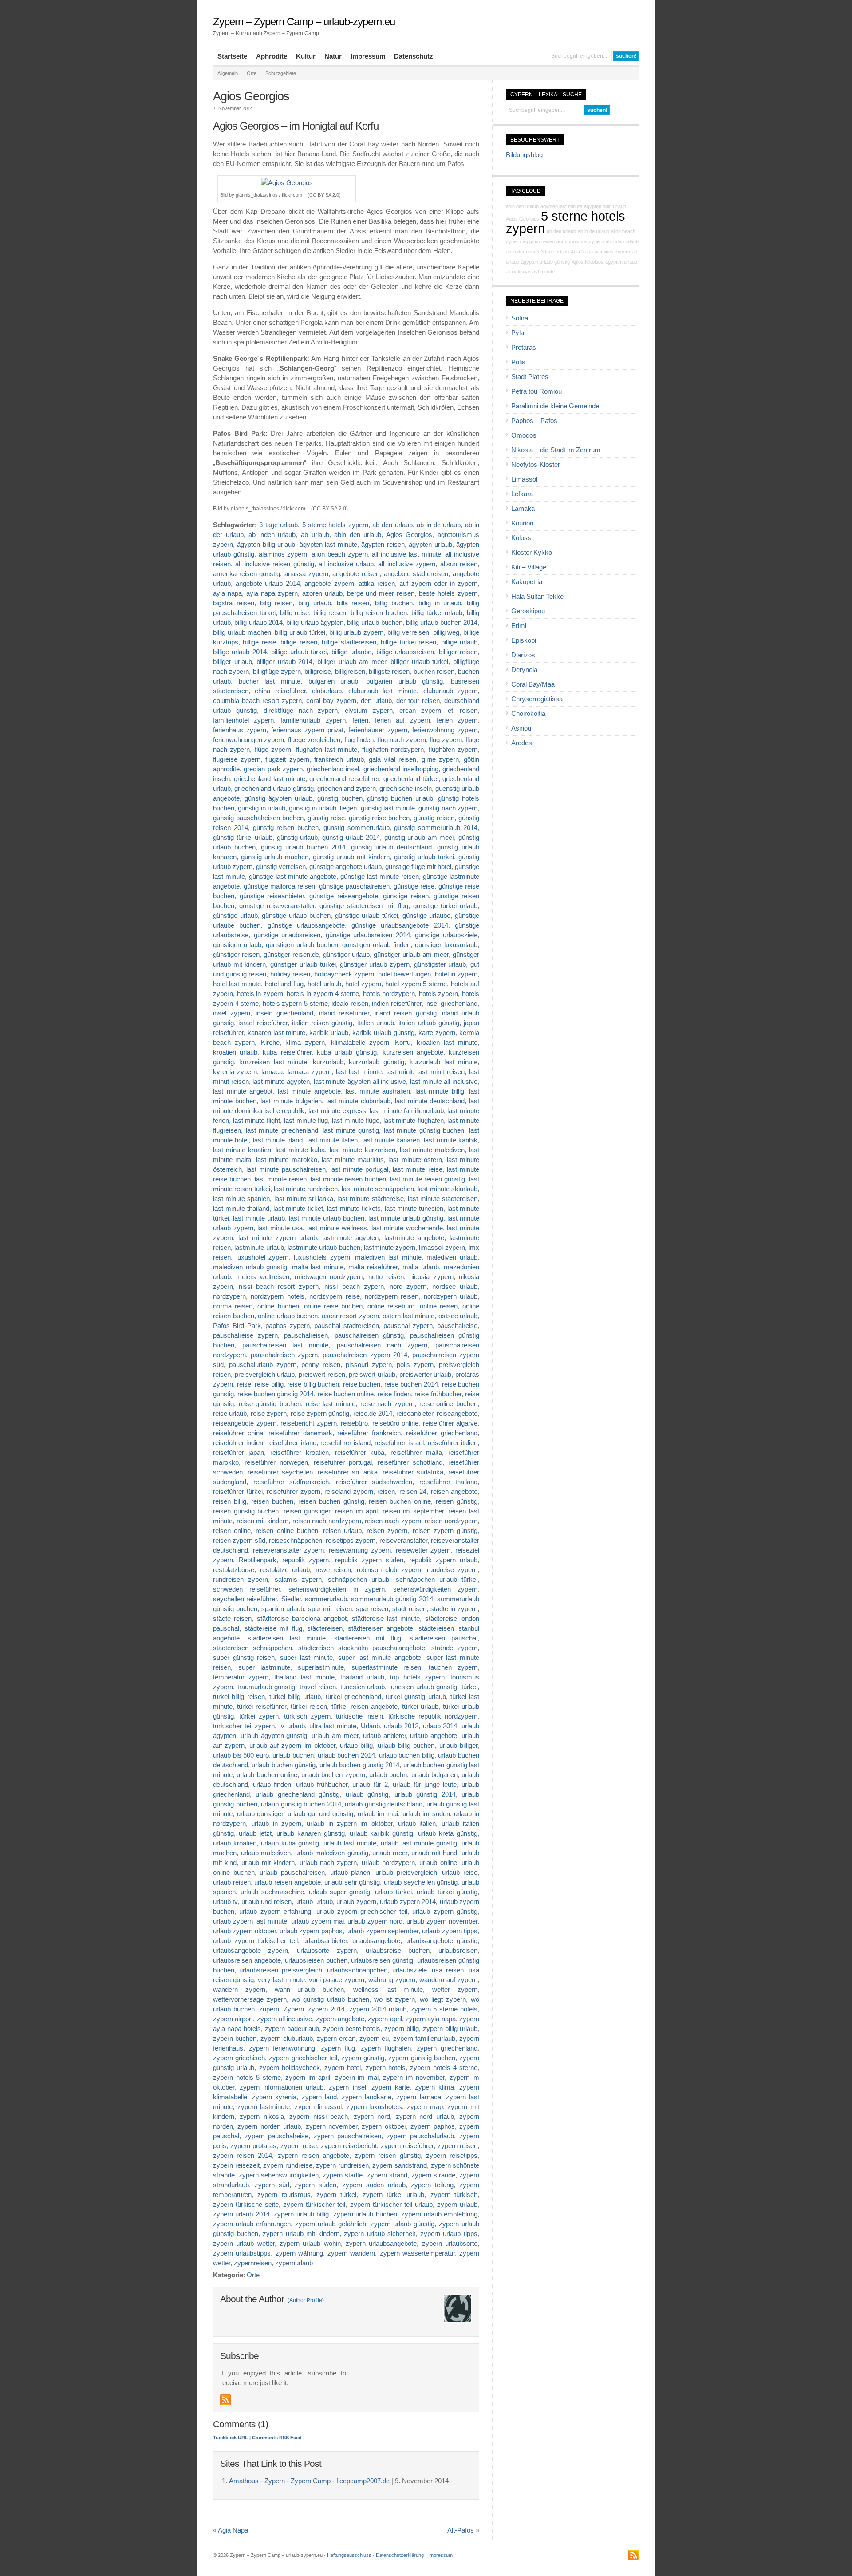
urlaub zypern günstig (445, 1912)
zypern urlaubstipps (242, 2253)
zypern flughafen (386, 2048)
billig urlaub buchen (375, 623)
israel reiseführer (263, 1023)
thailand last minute (304, 1677)
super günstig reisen (244, 1658)
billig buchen (394, 603)
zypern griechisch (239, 2058)
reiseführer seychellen (280, 1472)
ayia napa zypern (272, 593)
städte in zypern (454, 1609)
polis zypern (415, 1365)
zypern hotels (386, 2068)
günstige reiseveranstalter (277, 906)
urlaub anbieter (385, 1736)
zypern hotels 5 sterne (247, 2078)
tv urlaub (292, 1726)
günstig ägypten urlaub (278, 798)
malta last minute (318, 1267)
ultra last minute (333, 1726)
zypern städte (343, 2175)
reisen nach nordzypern (327, 1521)
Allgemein (228, 73)
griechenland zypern (347, 789)
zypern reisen (458, 2146)
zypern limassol (318, 2107)
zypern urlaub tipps (449, 2234)
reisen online (232, 1531)
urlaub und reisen (266, 1902)
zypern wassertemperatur (417, 2253)
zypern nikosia (262, 2117)
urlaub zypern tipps (450, 1931)
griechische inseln (405, 789)
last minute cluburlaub (358, 1101)
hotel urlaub (324, 984)
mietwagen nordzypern (329, 1277)
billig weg (446, 632)
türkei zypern (259, 1716)
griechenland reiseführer (344, 779)
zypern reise (299, 2146)
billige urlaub (459, 642)
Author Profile (306, 2300)
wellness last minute (388, 1990)
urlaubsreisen (458, 1951)
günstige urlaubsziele (446, 935)
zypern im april (308, 2078)
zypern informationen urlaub (282, 2087)
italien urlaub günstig (429, 1023)
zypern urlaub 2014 (241, 2214)
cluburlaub (327, 691)
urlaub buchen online (267, 1775)
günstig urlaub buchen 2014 (303, 847)
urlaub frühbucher (322, 1785)
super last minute (306, 1658)
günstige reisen (406, 896)
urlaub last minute (350, 1843)
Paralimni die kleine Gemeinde (555, 406)
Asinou (521, 728)
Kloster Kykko (532, 553)
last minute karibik (451, 1140)
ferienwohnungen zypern (248, 740)
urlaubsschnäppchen (357, 1970)
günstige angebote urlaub (345, 867)
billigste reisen (389, 672)
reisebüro (354, 1423)
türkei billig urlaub (295, 1697)
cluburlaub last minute (383, 691)
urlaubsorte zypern (327, 1951)
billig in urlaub (440, 603)
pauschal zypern (408, 1326)
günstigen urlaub (237, 945)
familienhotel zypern (243, 720)
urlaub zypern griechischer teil (362, 1912)
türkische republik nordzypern (433, 1716)
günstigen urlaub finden (376, 945)
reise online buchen (448, 1404)
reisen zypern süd (239, 1541)
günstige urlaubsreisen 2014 (368, 935)
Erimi (519, 626)
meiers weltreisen (262, 1277)
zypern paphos (432, 2126)
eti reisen (463, 711)
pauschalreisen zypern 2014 (365, 1355)
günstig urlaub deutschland (391, 847)
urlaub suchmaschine (272, 1892)
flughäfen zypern (453, 750)
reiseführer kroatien (300, 1453)
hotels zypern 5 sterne (295, 1004)
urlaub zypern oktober (245, 1931)
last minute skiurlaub (448, 1189)
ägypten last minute (328, 545)
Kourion (522, 523)
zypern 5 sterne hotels (444, 2009)
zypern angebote (340, 2019)
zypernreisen (253, 2263)
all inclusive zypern (407, 564)
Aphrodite (272, 56)
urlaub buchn (388, 1775)
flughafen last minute (327, 750)
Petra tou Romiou (536, 391)
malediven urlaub (452, 1257)
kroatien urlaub (235, 1052)
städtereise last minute (386, 1619)
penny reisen (321, 1365)
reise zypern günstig (320, 1414)
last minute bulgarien (291, 1101)
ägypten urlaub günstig (545, 262)
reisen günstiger (307, 1511)
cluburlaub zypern (450, 691)
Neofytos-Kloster (536, 465)
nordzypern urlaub (451, 1296)
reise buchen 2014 (411, 1384)
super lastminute (264, 1667)
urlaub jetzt (255, 1833)
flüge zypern (273, 750)
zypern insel (347, 2087)
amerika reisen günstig (247, 574)
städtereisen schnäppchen (252, 1648)
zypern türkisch (454, 2195)
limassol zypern (442, 1248)
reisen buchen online (400, 1501)
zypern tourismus (284, 2195)
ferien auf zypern (402, 720)
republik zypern (306, 1560)
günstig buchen (340, 798)
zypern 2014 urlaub (378, 2009)
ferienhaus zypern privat (307, 730)
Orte (252, 73)
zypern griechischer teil (303, 2058)
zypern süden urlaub (374, 2185)
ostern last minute (408, 1316)
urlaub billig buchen (406, 1746)
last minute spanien (241, 1199)
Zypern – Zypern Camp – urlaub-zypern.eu (304, 22)
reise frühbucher (438, 1394)
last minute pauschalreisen (286, 1169)
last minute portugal (359, 1169)
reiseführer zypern (294, 1492)
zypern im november (414, 2078)
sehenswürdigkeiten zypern (435, 1589)
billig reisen (330, 613)
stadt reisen (409, 1609)
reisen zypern (387, 1531)
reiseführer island (345, 1443)
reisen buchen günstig (331, 1501)
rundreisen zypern (241, 1580)
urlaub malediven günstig (332, 1853)
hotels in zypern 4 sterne (323, 994)
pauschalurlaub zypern (263, 1365)
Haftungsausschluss (349, 2555)
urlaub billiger (458, 1746)
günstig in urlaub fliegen (323, 808)
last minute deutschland (430, 1101)
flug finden (359, 740)
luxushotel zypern (262, 1257)
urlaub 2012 (401, 1726)
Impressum (368, 56)
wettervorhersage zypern (250, 1999)
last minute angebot (243, 1091)
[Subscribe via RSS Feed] (225, 2400)
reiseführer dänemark (300, 1433)
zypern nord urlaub (425, 2117)
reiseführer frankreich (369, 1433)
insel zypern (232, 1013)
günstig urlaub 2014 (351, 838)
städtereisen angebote (381, 1628)
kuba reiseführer (287, 1052)
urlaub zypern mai (318, 1921)
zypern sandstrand (400, 2165)
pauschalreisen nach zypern (382, 1345)
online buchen (278, 1306)
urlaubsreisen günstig (382, 1960)
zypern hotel (343, 2068)
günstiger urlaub (346, 955)
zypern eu (374, 2039)
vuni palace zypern (337, 1980)
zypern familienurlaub (424, 2039)
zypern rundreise (288, 2165)
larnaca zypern (310, 1072)
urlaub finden (272, 1785)
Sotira (520, 318)
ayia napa (227, 593)
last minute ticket (298, 1209)
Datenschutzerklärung (400, 2555)
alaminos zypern (283, 554)
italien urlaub (376, 1023)
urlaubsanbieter (325, 1941)
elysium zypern (369, 711)
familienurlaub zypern (313, 720)
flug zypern (446, 740)
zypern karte (390, 2087)
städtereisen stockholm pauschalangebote (362, 1648)
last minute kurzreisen (363, 1150)
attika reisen (377, 584)
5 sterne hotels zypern (335, 525)
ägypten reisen (383, 545)
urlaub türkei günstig (447, 1892)
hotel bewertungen (405, 974)
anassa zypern (306, 574)
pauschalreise (457, 1326)
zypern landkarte (367, 2097)
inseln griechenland (284, 1013)
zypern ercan (336, 2039)
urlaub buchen (293, 1755)
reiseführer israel (399, 1443)
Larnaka (523, 509)
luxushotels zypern (322, 1257)
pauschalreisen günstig (369, 1335)
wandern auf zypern (448, 1980)
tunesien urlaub (363, 1687)
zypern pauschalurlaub (420, 2136)
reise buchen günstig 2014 (276, 1394)
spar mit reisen (330, 1609)
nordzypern (229, 1296)
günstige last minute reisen (380, 877)
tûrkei (469, 1687)
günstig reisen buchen (286, 828)
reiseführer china (238, 1433)
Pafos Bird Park (237, 1326)
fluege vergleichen (314, 740)
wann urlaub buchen (310, 1990)
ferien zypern (457, 720)
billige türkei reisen (408, 642)
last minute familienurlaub (406, 1111)
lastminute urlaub (259, 1248)
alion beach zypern (340, 554)
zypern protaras (253, 2146)
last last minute (359, 1072)
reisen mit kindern (262, 1521)
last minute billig (440, 1091)
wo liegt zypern (443, 1999)
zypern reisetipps (452, 2156)
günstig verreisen (281, 867)
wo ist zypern (395, 1999)
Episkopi (524, 640)
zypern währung (299, 2253)
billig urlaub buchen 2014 (442, 623)
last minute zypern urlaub (278, 1238)
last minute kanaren (391, 1140)
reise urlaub (230, 1414)
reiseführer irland (292, 1443)
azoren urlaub (322, 593)
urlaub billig (356, 1746)
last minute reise (417, 1169)
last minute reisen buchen (348, 1179)
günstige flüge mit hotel (418, 867)
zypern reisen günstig (387, 2156)
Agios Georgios (251, 96)
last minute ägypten (281, 1082)
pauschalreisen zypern (284, 1355)
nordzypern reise (334, 1296)
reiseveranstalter (403, 1541)
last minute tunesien (414, 1209)
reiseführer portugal (343, 1462)
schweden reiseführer (247, 1589)
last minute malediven (432, 1150)
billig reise (295, 613)
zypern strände (433, 2175)
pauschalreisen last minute (285, 1345)
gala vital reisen (392, 759)
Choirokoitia (528, 714)
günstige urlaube (427, 916)
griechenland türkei (411, 779)
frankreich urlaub (339, 759)
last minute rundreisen (306, 1189)
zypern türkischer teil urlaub (391, 2205)
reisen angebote (454, 1492)
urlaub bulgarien (434, 1775)
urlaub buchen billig (407, 1755)
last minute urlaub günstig (406, 1218)
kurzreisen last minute (273, 1062)
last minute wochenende (407, 1228)
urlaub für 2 (370, 1785)
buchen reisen (434, 672)
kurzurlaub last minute (444, 1062)
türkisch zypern (307, 1716)
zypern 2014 (326, 2009)
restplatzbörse (234, 1570)
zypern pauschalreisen (347, 2136)
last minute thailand (241, 1209)
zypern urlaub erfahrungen (252, 2224)
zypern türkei (336, 2195)
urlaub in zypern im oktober (349, 1824)
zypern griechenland (447, 2048)
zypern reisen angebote (314, 2156)
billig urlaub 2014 (258, 623)
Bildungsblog (524, 155)
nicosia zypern (431, 1277)
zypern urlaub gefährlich (331, 2224)
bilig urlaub (315, 603)
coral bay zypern (331, 701)
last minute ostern (415, 1160)
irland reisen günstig (405, 1013)
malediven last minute (388, 1257)
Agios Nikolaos (588, 262)
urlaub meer (390, 1853)
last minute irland (278, 1140)
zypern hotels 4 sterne (444, 2068)
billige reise (259, 642)
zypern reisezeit (236, 2165)
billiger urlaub (233, 662)
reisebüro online (396, 1423)
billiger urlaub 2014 (284, 662)
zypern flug (338, 2048)
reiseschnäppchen (296, 1541)
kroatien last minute (447, 1043)
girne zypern (440, 759)
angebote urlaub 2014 (268, 584)
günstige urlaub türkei (367, 916)
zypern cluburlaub (286, 2039)
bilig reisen (276, 603)
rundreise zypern (452, 1570)
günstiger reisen (236, 955)
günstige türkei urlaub (445, 906)
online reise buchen (333, 1306)
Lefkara (522, 494)
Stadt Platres (530, 377)
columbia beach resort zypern (257, 701)
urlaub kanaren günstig (311, 1833)
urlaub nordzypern (388, 1863)
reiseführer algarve (450, 1423)
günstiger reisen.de (291, 955)
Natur (333, 56)
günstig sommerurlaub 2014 (436, 828)
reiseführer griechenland (442, 1433)
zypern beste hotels (352, 2029)
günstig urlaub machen (275, 857)
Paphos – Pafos (534, 421)
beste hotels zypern (448, 593)
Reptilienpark (258, 1560)
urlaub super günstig (339, 1892)
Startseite (232, 56)
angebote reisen (356, 574)
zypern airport (233, 2019)
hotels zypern (439, 994)
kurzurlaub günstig (376, 1062)
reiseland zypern (349, 1492)
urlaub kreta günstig (448, 1833)
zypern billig (402, 2029)
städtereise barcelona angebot (302, 1619)
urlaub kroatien (235, 1843)
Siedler (291, 1599)
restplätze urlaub (285, 1570)
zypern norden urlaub (269, 2126)
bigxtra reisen (234, 603)
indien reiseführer (397, 1004)
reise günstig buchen (270, 1404)
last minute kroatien (242, 1150)
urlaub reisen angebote (287, 1882)
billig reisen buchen (379, 613)
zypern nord (372, 2117)
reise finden (394, 1394)
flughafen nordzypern (393, 750)
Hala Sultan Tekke (537, 597)
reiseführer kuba (360, 1453)
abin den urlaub (358, 535)
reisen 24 (413, 1492)
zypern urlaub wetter (244, 2244)
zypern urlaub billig (301, 2214)
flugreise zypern (237, 759)
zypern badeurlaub (292, 2029)
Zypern (294, 2009)
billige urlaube (351, 652)
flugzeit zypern (287, 759)
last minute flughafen (413, 1121)
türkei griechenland (353, 1697)
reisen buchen (272, 1501)
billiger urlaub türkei (419, 662)
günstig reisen (434, 818)
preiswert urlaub (372, 1375)
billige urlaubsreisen (405, 652)
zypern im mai (357, 2078)
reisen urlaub (342, 1531)
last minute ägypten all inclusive (360, 1082)
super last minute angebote (380, 1658)
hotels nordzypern (389, 994)
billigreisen (350, 672)
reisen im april (356, 1511)
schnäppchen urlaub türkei (437, 1580)
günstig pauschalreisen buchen (258, 818)
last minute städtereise (370, 1199)
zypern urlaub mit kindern (301, 2234)
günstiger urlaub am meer (411, 955)
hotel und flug (284, 984)
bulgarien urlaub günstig (404, 681)
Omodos (524, 435)
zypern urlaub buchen (365, 2214)
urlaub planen (350, 1873)
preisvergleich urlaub (265, 1375)
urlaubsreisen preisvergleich (280, 1970)
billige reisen (299, 642)
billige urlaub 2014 (240, 652)
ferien (360, 720)
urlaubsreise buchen (398, 1951)
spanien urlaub (283, 1609)
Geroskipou (528, 611)
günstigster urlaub (440, 964)
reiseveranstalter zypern (289, 1550)
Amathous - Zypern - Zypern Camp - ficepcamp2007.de (309, 2481)
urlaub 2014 (440, 1726)
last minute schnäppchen (378, 1189)
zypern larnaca (418, 2097)
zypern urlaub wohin (310, 2244)
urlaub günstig (367, 1794)
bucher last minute (270, 681)
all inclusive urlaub (346, 564)
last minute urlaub (259, 1218)
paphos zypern (287, 1326)
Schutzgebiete (281, 73)
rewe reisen (333, 1570)
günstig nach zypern (448, 808)
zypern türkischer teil (314, 2205)
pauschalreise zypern (245, 1335)
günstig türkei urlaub (243, 838)
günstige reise (414, 886)
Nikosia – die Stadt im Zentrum (556, 450)
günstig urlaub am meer (419, 838)
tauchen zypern (453, 1667)
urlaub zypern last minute (250, 1921)
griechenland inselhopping (401, 769)
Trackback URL (231, 2438)
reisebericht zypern (309, 1423)
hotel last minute (237, 984)
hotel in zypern (456, 974)
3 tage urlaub (278, 525)
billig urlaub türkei (300, 632)
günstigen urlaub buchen (302, 945)
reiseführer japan (239, 1453)
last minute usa (280, 1228)
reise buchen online (346, 1394)
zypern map (425, 2107)
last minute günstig (351, 1130)
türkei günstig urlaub (416, 1697)
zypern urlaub (457, 2205)
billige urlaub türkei (299, 652)
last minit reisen (441, 1072)
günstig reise (326, 818)
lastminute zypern (390, 1248)
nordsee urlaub (455, 1287)
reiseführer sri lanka (348, 1472)
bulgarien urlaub (333, 681)
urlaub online (438, 1863)
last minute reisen (281, 1179)
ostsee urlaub (458, 1316)
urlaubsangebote (376, 1941)
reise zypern (269, 1414)
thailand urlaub (362, 1677)
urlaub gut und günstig (320, 1814)
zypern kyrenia (274, 2097)
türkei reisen (309, 1707)
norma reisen (233, 1306)
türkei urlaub (420, 1707)
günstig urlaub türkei (424, 857)
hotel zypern (363, 984)
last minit (399, 1072)
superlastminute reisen (386, 1667)
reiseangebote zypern (245, 1423)
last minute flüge (356, 1121)
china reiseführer (280, 691)
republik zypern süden (369, 1560)
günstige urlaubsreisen (287, 935)
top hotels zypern (417, 1677)
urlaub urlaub (314, 1902)
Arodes (522, 743)
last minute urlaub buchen (327, 1218)
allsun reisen (459, 564)
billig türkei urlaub (437, 613)
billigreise (318, 672)
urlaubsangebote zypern (250, 1951)
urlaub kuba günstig (290, 1843)
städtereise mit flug (273, 1628)
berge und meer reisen (381, 593)
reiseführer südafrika (413, 1472)
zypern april (385, 2019)
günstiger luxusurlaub (446, 945)
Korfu (403, 1043)
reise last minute (331, 1404)
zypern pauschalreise (276, 2136)
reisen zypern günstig (445, 1531)
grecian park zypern (273, 769)
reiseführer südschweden (374, 1482)
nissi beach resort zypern (279, 1287)
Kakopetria (527, 582)
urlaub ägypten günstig (274, 1736)
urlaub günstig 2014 (425, 1794)
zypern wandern (351, 2253)
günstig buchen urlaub (400, 798)
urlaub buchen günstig (284, 1765)
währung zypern (392, 1980)
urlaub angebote (434, 1736)
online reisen (439, 1306)
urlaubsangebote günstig (441, 1941)
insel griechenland (451, 1004)
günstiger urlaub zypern (375, 964)
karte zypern (437, 1033)
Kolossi (522, 538)
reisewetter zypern (423, 1550)
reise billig (269, 1384)
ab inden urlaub (272, 535)
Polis (518, 362)
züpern (269, 2009)
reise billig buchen (313, 1384)
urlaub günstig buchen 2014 (301, 1804)
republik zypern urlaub (443, 1560)
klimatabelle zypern (360, 1043)
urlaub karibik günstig (382, 1833)
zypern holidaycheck (290, 2068)
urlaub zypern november (442, 1921)
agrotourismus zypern (580, 241)
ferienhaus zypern (240, 730)
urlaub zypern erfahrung (275, 1912)
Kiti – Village (529, 567)
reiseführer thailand (449, 1482)
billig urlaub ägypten (315, 623)
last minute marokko (287, 1160)
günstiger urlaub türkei (303, 964)
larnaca (272, 1072)
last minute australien (378, 1091)
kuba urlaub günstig (347, 1052)
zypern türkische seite (246, 2205)
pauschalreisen (306, 1335)
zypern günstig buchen (422, 2058)
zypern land (319, 2097)
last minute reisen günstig (428, 1179)
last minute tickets (354, 1209)
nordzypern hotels (277, 1296)
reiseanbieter (415, 1414)
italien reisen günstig (322, 1023)
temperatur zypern (241, 1677)
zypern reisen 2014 (243, 2156)
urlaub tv (225, 1902)
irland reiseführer (344, 1013)
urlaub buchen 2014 (346, 1755)
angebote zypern (329, 584)
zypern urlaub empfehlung (439, 2214)
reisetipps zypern (351, 1541)
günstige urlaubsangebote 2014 (400, 925)
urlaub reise (460, 1873)
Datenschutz (414, 56)
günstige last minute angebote (293, 877)
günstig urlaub (298, 838)
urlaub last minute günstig (419, 1843)
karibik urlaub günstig (383, 1033)
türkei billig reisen (239, 1697)
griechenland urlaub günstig (274, 789)
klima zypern (305, 1043)
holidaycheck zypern (344, 974)
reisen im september (413, 1511)
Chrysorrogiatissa (537, 699)
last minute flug (306, 1121)
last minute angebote (309, 1091)
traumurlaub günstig (266, 1687)
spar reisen (372, 1609)
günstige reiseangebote (344, 896)
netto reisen (386, 1277)
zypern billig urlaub (450, 2029)
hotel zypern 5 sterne (416, 984)
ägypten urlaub (430, 545)
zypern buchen (235, 2039)
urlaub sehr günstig (352, 1882)
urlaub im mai (378, 1814)
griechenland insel (333, 769)
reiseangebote (457, 1414)
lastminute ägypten (350, 1238)
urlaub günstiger (260, 1814)
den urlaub (376, 701)
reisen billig (230, 1501)
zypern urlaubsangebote (381, 2244)
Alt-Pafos (461, 2530)
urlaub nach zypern (328, 1863)
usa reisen (448, 1970)
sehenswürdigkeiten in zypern (336, 1589)
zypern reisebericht (349, 2146)
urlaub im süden (426, 1814)
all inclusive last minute (406, 554)
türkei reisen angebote (364, 1707)
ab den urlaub (392, 525)
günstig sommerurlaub (357, 828)
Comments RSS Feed (277, 2438)
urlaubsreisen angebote (247, 1960)
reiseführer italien (453, 1443)
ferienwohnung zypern (445, 730)
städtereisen (325, 1628)
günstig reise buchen (379, 818)
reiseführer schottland (410, 1462)
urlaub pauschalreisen (292, 1873)
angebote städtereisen (416, 574)
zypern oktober (384, 2126)
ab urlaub (315, 535)
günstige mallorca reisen (279, 886)
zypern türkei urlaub (394, 2195)
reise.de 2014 (373, 1414)
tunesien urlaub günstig (423, 1687)
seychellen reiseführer (245, 1599)
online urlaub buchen (288, 1316)
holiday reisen (290, 974)
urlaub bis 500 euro (241, 1755)
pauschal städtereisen (346, 1326)
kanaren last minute (276, 1033)
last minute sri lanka (304, 1199)
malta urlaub (421, 1267)
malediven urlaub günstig (250, 1267)
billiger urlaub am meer (352, 662)
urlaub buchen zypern (333, 1775)
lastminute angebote (414, 1238)
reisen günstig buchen (246, 1511)
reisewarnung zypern (360, 1550)
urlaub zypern (356, 1902)
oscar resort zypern (350, 1316)
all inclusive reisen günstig (274, 564)
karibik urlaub (329, 1033)
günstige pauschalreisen (354, 886)
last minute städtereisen (443, 1199)
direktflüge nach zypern (301, 711)
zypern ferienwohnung (282, 2048)
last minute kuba (300, 1150)
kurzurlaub (328, 1062)
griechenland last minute (270, 779)
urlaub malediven (266, 1853)
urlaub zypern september (382, 1931)
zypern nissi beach (319, 2117)
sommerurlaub (326, 1599)
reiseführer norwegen (276, 1462)
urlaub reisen (232, 1882)
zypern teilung (432, 2185)
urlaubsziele (410, 1970)
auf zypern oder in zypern (438, 584)
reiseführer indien (238, 1443)
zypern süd (272, 2185)
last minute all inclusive (444, 1082)
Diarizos (523, 655)
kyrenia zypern (235, 1072)
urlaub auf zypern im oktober (292, 1746)
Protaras (524, 348)
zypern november (331, 2126)
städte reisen (232, 1619)
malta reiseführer (373, 1267)
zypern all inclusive (285, 2019)
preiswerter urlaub (426, 1375)
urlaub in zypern (276, 1824)
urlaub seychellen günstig (421, 1882)
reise (244, 1384)
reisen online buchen (287, 1531)
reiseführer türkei (238, 1492)
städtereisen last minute (287, 1638)
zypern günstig (363, 2058)
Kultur (306, 56)
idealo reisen (350, 1004)
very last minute (281, 1980)
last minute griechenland (282, 1130)
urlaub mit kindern (268, 1863)
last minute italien (333, 1140)
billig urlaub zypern (357, 632)
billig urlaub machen (242, 632)
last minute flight (256, 1121)
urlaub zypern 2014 (408, 1902)
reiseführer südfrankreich (291, 1482)
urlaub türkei (393, 1892)
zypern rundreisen (342, 2165)
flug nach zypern (402, 740)
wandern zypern (239, 1990)
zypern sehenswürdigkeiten (279, 2175)
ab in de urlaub (439, 525)
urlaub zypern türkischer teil (255, 1941)
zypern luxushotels (375, 2107)
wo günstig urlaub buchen (330, 1999)
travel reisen (318, 1687)
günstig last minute (388, 808)
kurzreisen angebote (413, 1052)
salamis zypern (298, 1580)
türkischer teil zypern (244, 1726)
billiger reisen (458, 652)
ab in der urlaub (523, 252)
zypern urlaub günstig (402, 2224)
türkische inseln (359, 1716)
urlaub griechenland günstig (298, 1794)
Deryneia (524, 670)
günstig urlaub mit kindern (351, 857)
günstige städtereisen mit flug (364, 906)
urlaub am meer (335, 1736)
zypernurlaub (294, 2263)
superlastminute (321, 1667)
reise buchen (362, 1384)
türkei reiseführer (262, 1707)
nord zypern (408, 1287)
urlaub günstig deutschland (384, 1804)
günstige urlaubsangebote (306, 925)
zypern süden (316, 2185)
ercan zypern (420, 711)
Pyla (518, 333)
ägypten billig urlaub (266, 545)
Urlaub (370, 1726)
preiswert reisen (322, 1375)
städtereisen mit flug (368, 1638)
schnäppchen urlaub (359, 1580)
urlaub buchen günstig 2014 (359, 1765)
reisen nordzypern (451, 1521)
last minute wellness (337, 1228)
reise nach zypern (387, 1404)
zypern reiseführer (407, 2146)
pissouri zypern (369, 1365)
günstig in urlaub (262, 808)
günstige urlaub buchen (296, 916)
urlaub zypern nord (375, 1921)
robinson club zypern (389, 1570)
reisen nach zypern (393, 1521)
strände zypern (454, 1648)
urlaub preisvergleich (406, 1873)
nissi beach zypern (354, 1287)
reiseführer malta (416, 1453)
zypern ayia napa (431, 2019)
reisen (386, 1492)
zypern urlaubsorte (450, 2244)
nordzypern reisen (392, 1296)
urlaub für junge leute (425, 1785)
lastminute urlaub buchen (324, 1248)
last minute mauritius (353, 1160)
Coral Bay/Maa (533, 684)
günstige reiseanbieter (272, 896)
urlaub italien (417, 1824)
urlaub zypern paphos (311, 1931)
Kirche (270, 1043)
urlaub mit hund (434, 1853)
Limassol (524, 479)
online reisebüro (391, 1306)
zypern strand (387, 2175)
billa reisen (353, 603)
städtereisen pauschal (444, 1638)
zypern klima (434, 2087)
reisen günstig (457, 1501)
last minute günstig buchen (424, 1130)
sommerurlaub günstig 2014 (392, 1599)
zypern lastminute (264, 2107)
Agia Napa (233, 2530)
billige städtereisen (349, 642)
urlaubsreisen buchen (316, 1960)
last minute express (337, 1111)
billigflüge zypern (277, 672)
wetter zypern (455, 1990)
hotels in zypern (260, 994)
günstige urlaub (235, 916)
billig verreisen (408, 632)
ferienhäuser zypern (378, 730)
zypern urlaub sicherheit (380, 2234)
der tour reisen (418, 701)
